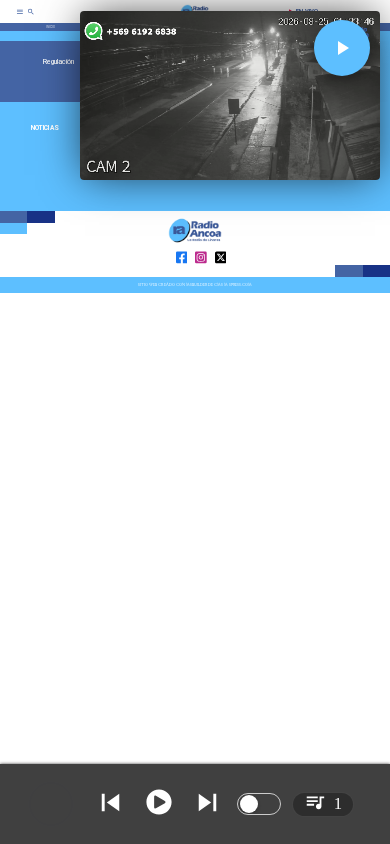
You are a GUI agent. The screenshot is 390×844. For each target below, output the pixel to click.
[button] (342, 48)
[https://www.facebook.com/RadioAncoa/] (182, 276)
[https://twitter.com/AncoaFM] (221, 276)
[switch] (259, 804)
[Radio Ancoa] (31, 18)
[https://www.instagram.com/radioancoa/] (201, 276)
